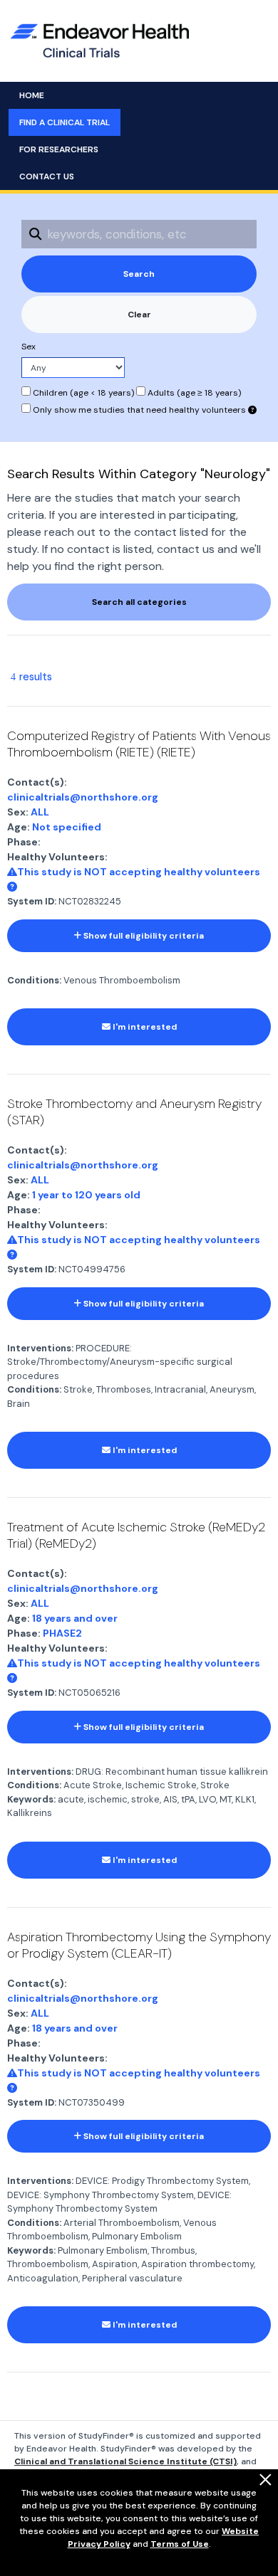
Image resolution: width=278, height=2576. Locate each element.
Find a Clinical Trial (65, 122)
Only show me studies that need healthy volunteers (139, 410)
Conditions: (34, 980)
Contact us (47, 176)
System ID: (32, 901)
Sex (29, 347)
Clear (139, 315)
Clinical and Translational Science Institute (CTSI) (125, 2461)
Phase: (24, 842)
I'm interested (144, 1027)
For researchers (59, 149)
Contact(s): (37, 782)
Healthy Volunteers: (57, 857)
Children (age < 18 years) (82, 393)
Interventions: (40, 1348)
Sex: (18, 812)
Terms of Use (180, 2544)
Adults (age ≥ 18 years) (193, 393)
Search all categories (139, 602)
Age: (19, 827)
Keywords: (31, 1799)
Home (32, 95)
